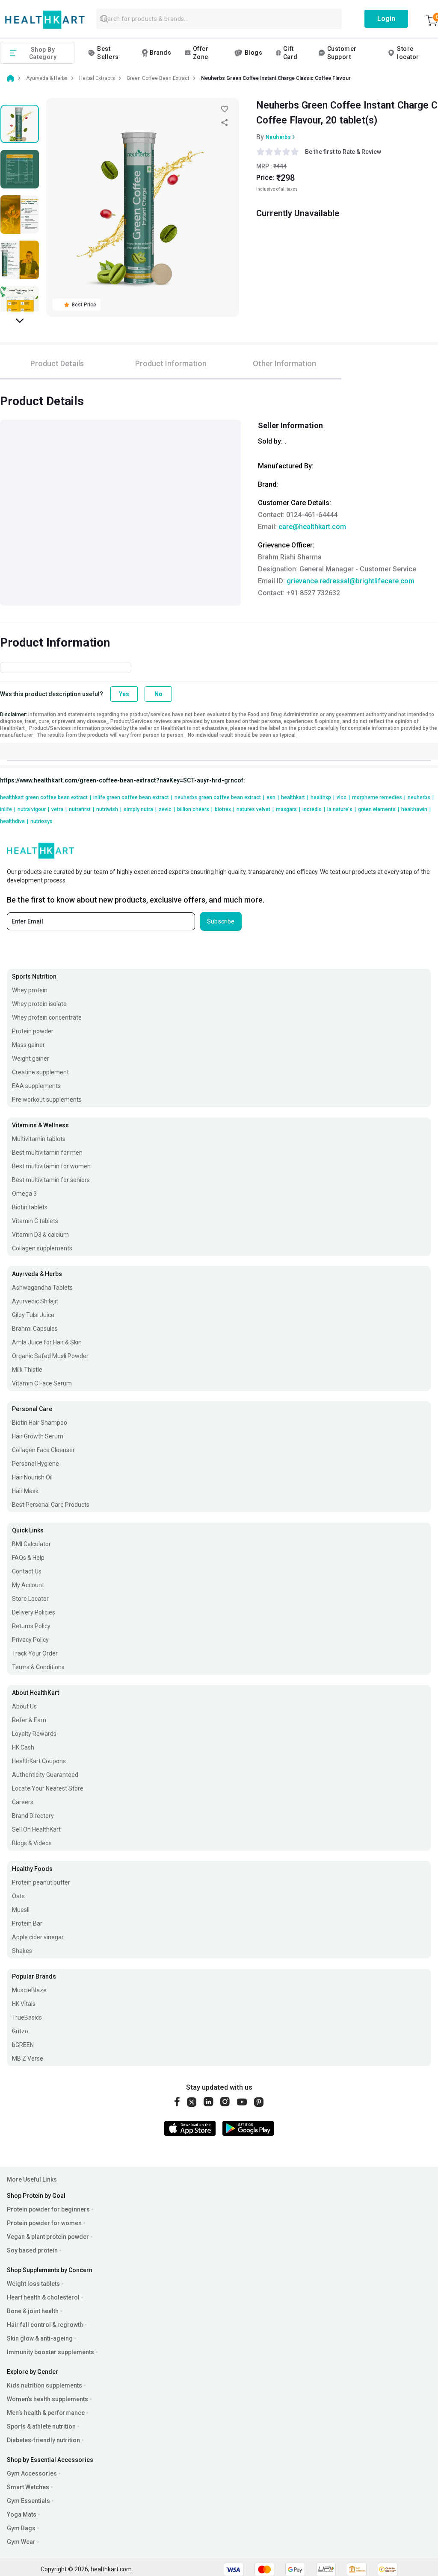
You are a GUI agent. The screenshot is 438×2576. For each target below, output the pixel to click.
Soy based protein (32, 2250)
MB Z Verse (28, 2058)
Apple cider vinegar (38, 1937)
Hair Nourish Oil (32, 1477)
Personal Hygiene (36, 1464)
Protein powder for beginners (48, 2209)
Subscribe (221, 921)
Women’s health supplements (47, 2399)
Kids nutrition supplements (44, 2385)
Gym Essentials (28, 2501)
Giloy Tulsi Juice (33, 1315)
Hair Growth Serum (38, 1436)
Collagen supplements (42, 1248)
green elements (379, 809)
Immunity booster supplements (50, 2352)
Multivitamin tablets (39, 1139)
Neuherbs (278, 137)
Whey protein (30, 990)
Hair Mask (25, 1491)
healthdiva (14, 821)
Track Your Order (35, 1653)
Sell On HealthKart (36, 1829)
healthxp (323, 797)
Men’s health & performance (46, 2413)
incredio (314, 809)
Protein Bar (27, 1923)
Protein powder (33, 1031)
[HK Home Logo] (45, 20)
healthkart (295, 797)
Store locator (408, 53)
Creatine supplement (40, 1072)
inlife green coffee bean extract (133, 797)
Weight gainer (31, 1059)
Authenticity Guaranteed (45, 1775)
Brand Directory (33, 1816)
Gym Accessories (32, 2473)
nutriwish (109, 809)
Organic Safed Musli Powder (50, 1356)
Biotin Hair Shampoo (40, 1423)
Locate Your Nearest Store (48, 1788)
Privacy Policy (30, 1640)
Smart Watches (28, 2487)
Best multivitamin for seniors (51, 1180)
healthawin (416, 809)
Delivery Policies (34, 1612)
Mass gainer (28, 1045)
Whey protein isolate (39, 1004)
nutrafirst (81, 809)
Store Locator (30, 1599)
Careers (23, 1802)
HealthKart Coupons (39, 1761)
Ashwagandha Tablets (42, 1288)
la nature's (342, 809)
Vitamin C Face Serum (42, 1383)
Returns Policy (31, 1626)
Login (386, 19)
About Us (24, 1706)
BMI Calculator (31, 1544)
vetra (59, 809)
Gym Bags (21, 2528)
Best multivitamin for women (51, 1166)
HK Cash (23, 1747)
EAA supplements (36, 1086)
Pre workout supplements (47, 1100)
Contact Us (27, 1571)
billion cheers (195, 809)
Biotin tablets (30, 1207)
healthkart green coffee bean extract (46, 797)
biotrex (225, 809)
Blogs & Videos (32, 1843)
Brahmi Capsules (35, 1329)
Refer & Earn (29, 1720)
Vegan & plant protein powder (48, 2237)
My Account (28, 1585)
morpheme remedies (379, 797)
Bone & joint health (33, 2311)
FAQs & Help (28, 1558)
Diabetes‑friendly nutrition (43, 2440)
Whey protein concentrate (47, 1017)
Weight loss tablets (33, 2284)
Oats (18, 1896)
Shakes (22, 1951)
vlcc (343, 797)
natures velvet (255, 809)
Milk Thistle (27, 1370)
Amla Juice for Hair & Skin (47, 1342)
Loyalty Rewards (34, 1734)
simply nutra (140, 809)
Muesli (21, 1910)
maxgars (288, 809)
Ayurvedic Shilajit (35, 1301)
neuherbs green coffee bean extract (219, 797)
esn (273, 797)
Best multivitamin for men (47, 1153)
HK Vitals (24, 2004)
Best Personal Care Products (51, 1505)
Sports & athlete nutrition (41, 2426)
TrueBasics (27, 2017)
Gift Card (290, 53)
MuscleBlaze (29, 1990)
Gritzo (20, 2031)
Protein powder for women (44, 2223)
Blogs (253, 53)
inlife (8, 809)
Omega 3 (24, 1194)
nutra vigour (33, 809)
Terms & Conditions (38, 1667)
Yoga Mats (22, 2514)
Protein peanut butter (41, 1882)
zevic (167, 809)
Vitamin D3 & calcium (40, 1235)
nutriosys (41, 821)
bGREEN (23, 2045)
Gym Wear (21, 2542)
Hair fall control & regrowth (45, 2325)
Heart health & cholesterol (43, 2297)
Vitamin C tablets (35, 1221)
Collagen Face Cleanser (43, 1450)
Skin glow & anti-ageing (40, 2338)
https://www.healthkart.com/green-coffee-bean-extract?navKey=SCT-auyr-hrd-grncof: (123, 780)
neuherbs (421, 797)
